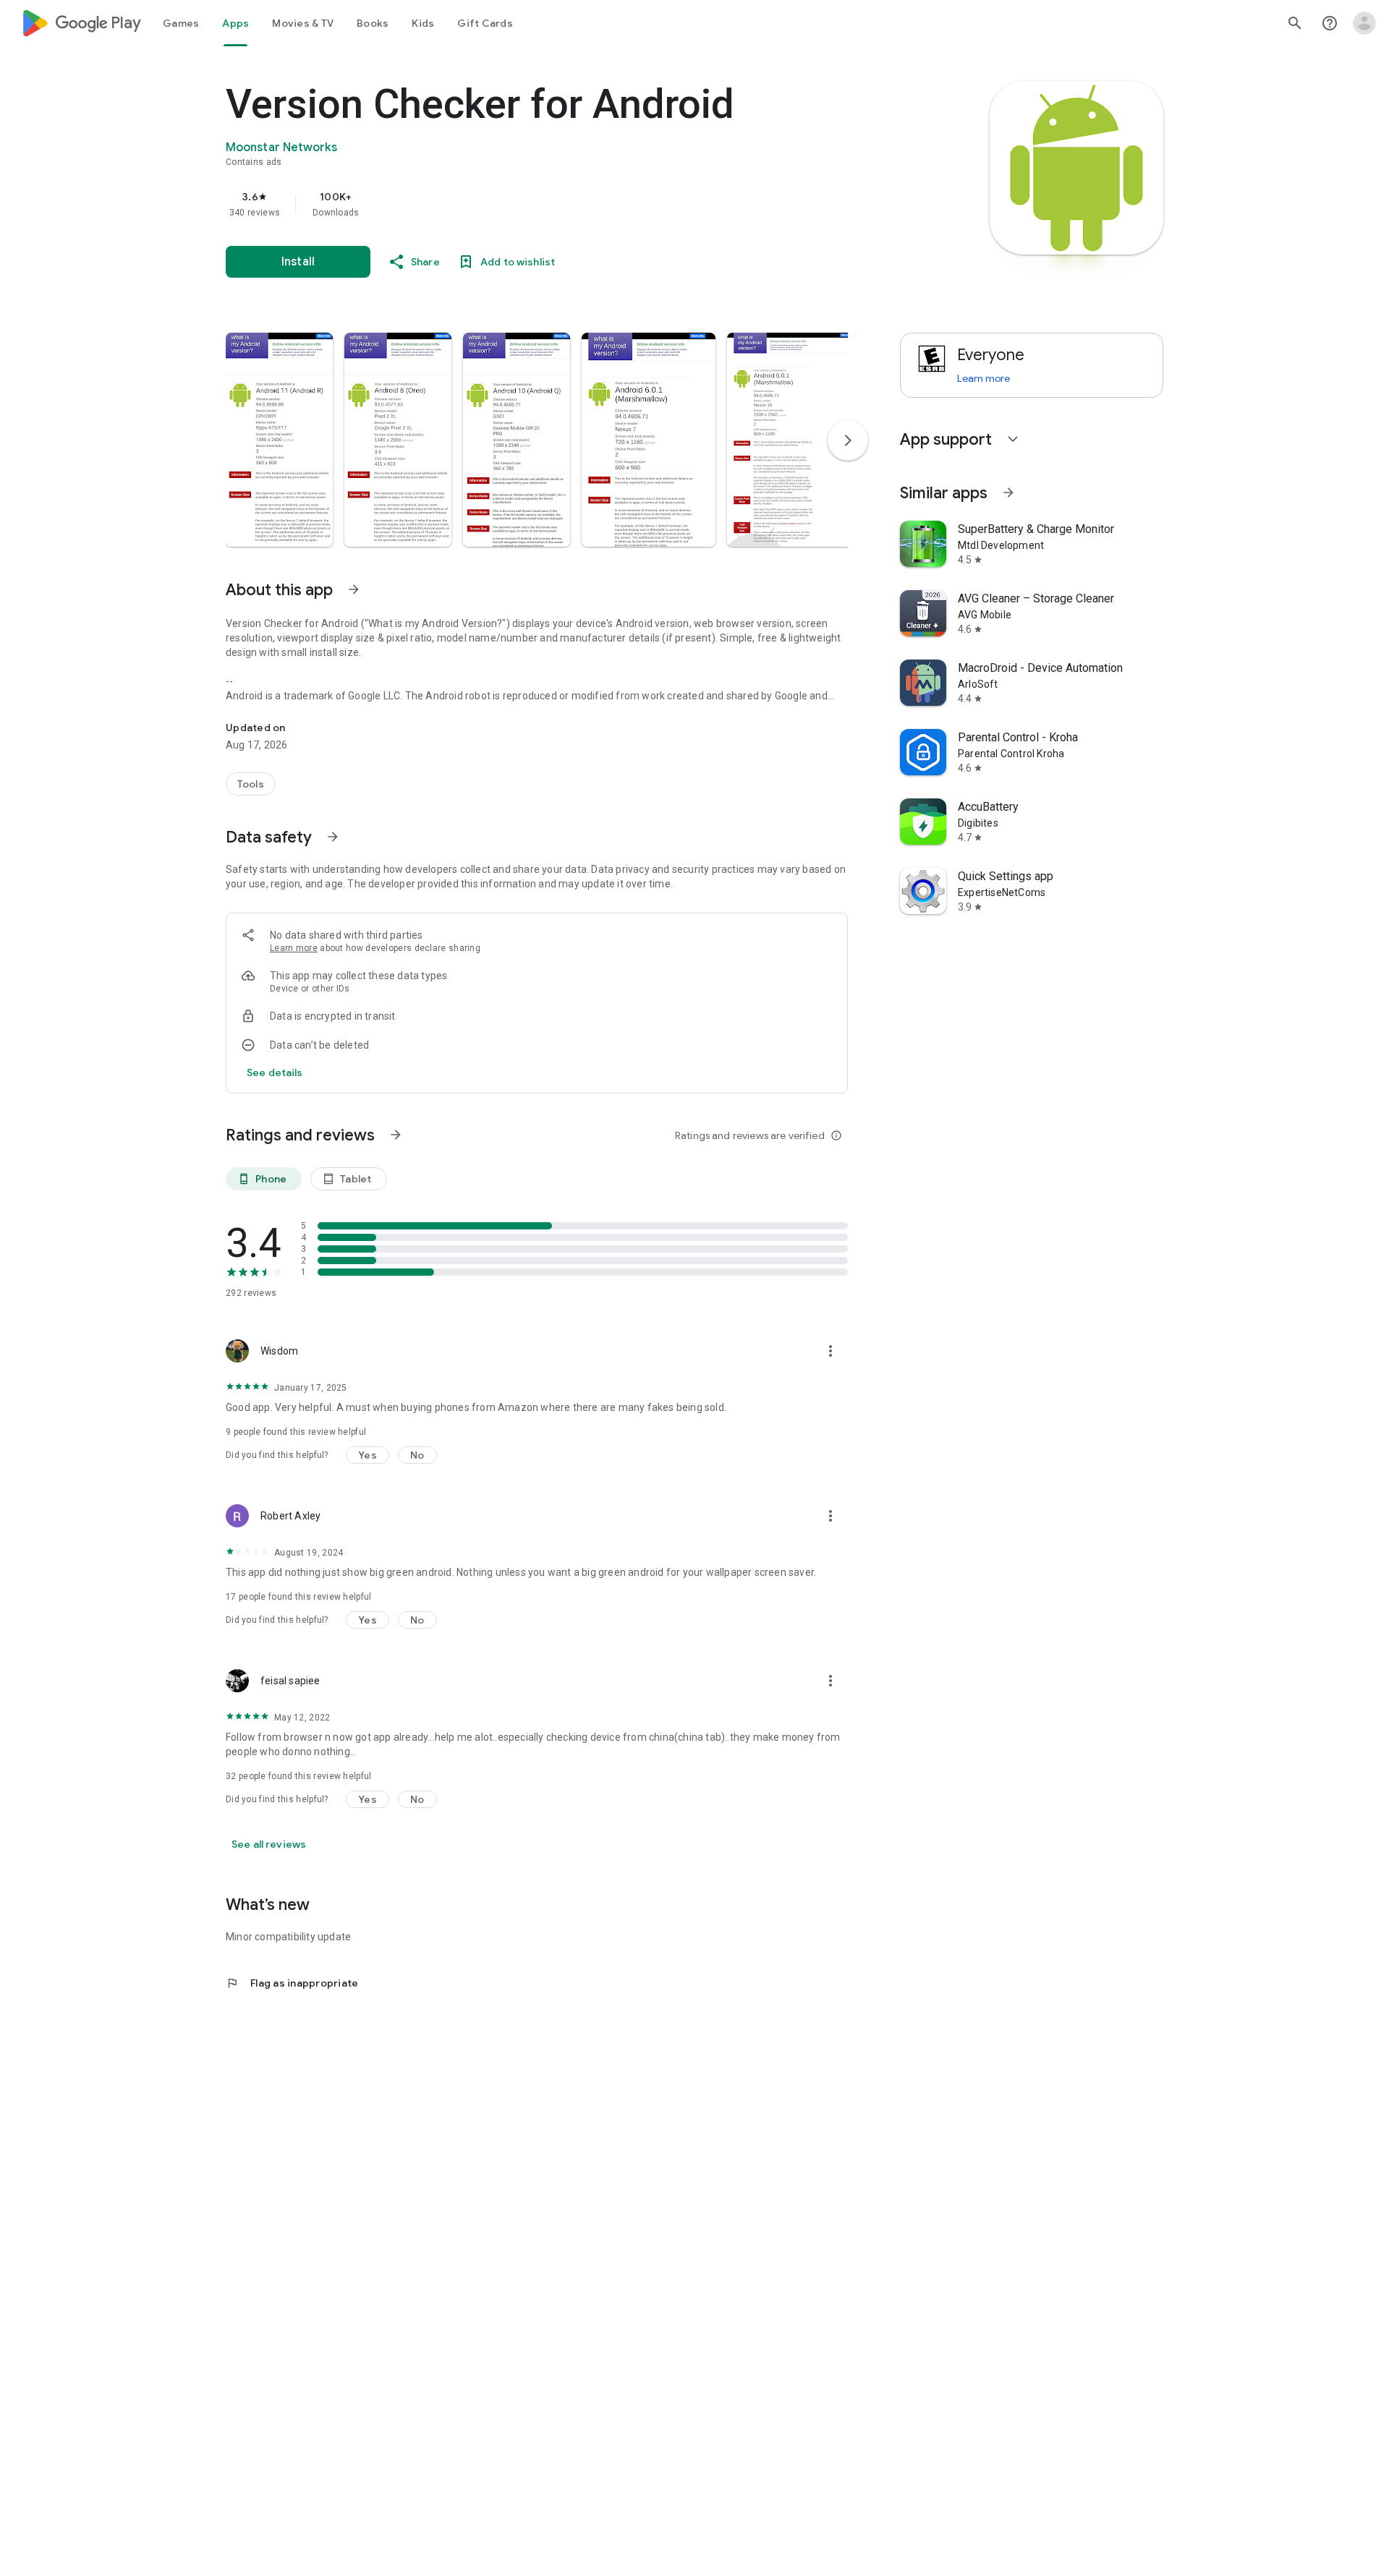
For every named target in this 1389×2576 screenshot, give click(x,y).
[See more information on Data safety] (333, 837)
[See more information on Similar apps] (1008, 492)
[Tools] (251, 784)
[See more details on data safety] (275, 1072)
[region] (515, 204)
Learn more (294, 948)
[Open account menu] (1364, 23)
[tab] (181, 23)
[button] (279, 440)
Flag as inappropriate (292, 1983)
